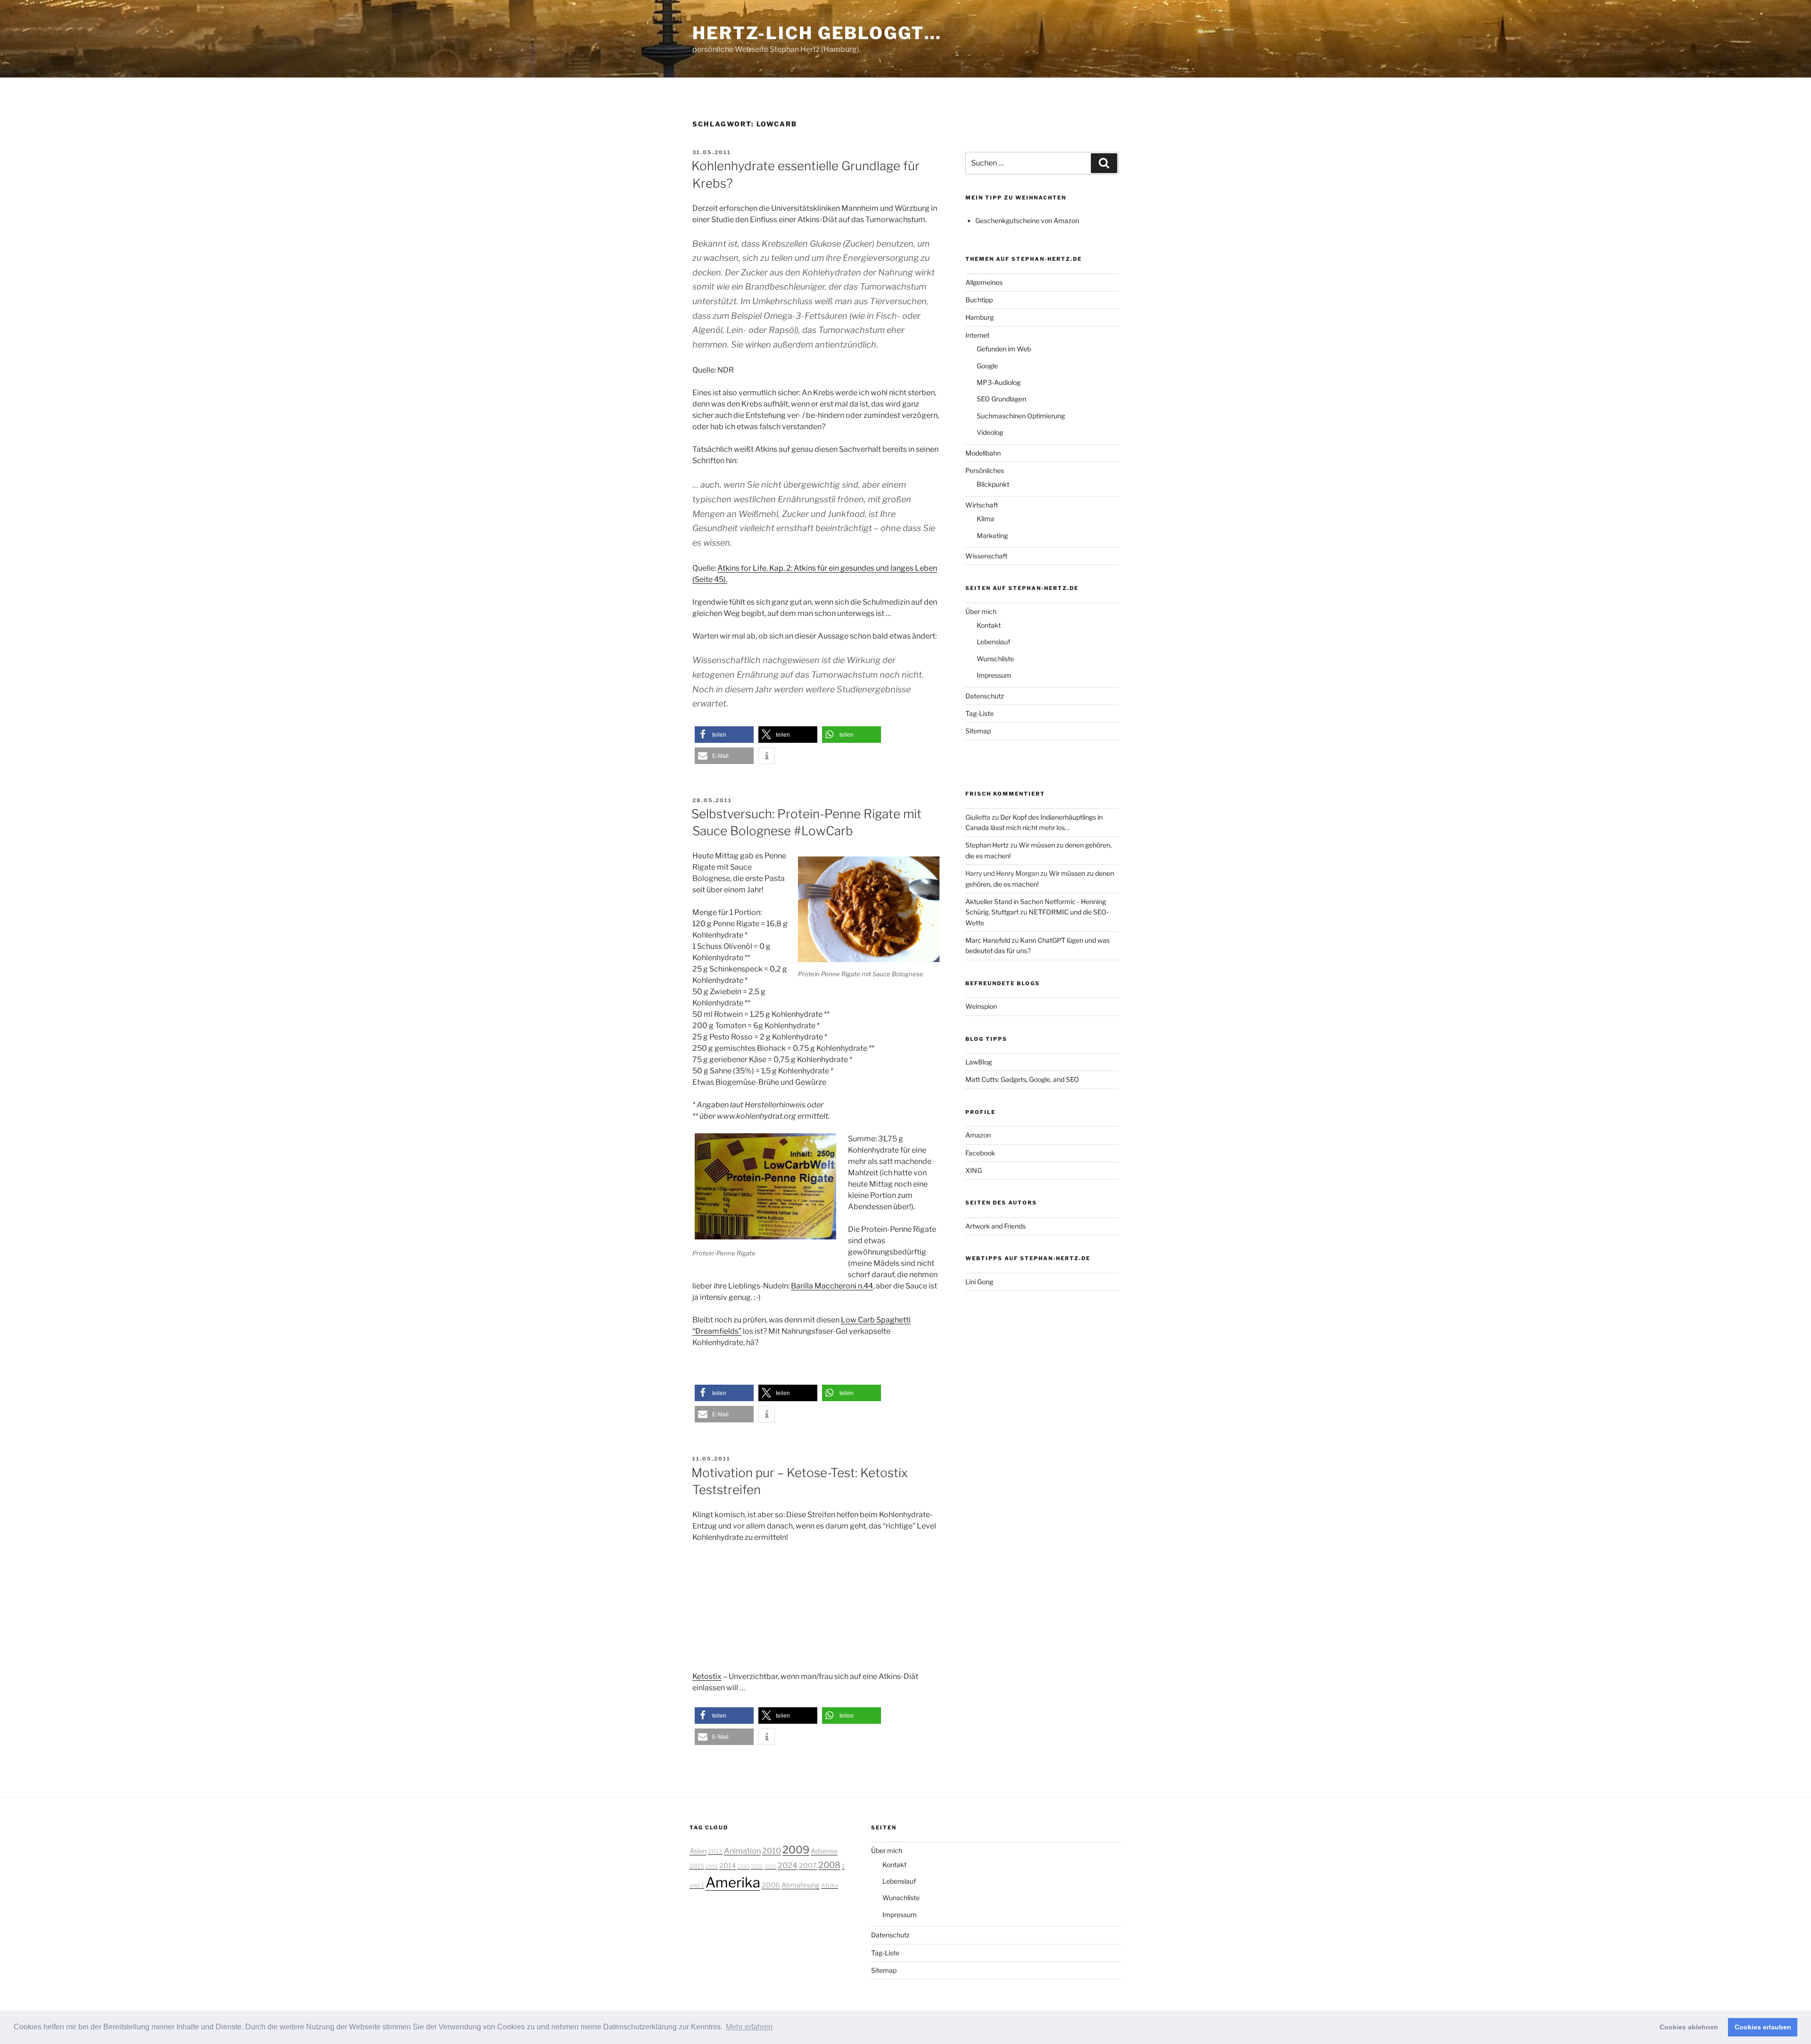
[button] (724, 735)
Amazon (978, 1135)
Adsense (824, 1851)
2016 (770, 1866)
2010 (772, 1851)
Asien (698, 1851)
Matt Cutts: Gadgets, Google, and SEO (1022, 1079)
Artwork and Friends (996, 1226)
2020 (743, 1866)
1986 (712, 1866)
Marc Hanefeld (988, 940)
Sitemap (978, 731)
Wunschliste (995, 659)
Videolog (990, 432)
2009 (796, 1850)
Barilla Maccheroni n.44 (832, 1286)
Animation (742, 1851)
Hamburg (980, 317)
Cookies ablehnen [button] (1689, 2027)
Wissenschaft (986, 556)
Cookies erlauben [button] (1763, 2027)
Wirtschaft (982, 505)
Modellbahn (983, 453)
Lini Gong (979, 1282)
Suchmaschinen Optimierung (1021, 416)
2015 (697, 1866)
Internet (977, 335)
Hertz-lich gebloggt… (817, 33)
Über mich (981, 611)
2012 (715, 1851)
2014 (727, 1866)
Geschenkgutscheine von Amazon (1027, 220)
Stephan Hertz (987, 845)
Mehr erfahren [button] (749, 2027)
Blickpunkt (993, 484)
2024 (788, 1865)
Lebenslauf (993, 642)
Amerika (733, 1882)
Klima (985, 519)
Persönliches (985, 470)
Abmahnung (801, 1885)
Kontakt (989, 625)
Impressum (994, 675)
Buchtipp (979, 300)
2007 (808, 1866)
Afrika (830, 1885)
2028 (757, 1866)
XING (974, 1170)
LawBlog (979, 1062)
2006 (771, 1885)
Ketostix (707, 1676)
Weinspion (981, 1006)
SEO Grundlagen (1001, 399)
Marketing (992, 536)
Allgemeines (984, 282)
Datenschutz (985, 696)
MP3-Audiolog (999, 382)
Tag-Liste (980, 713)
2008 (829, 1865)
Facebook (980, 1153)
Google (987, 366)
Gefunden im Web (1004, 349)
